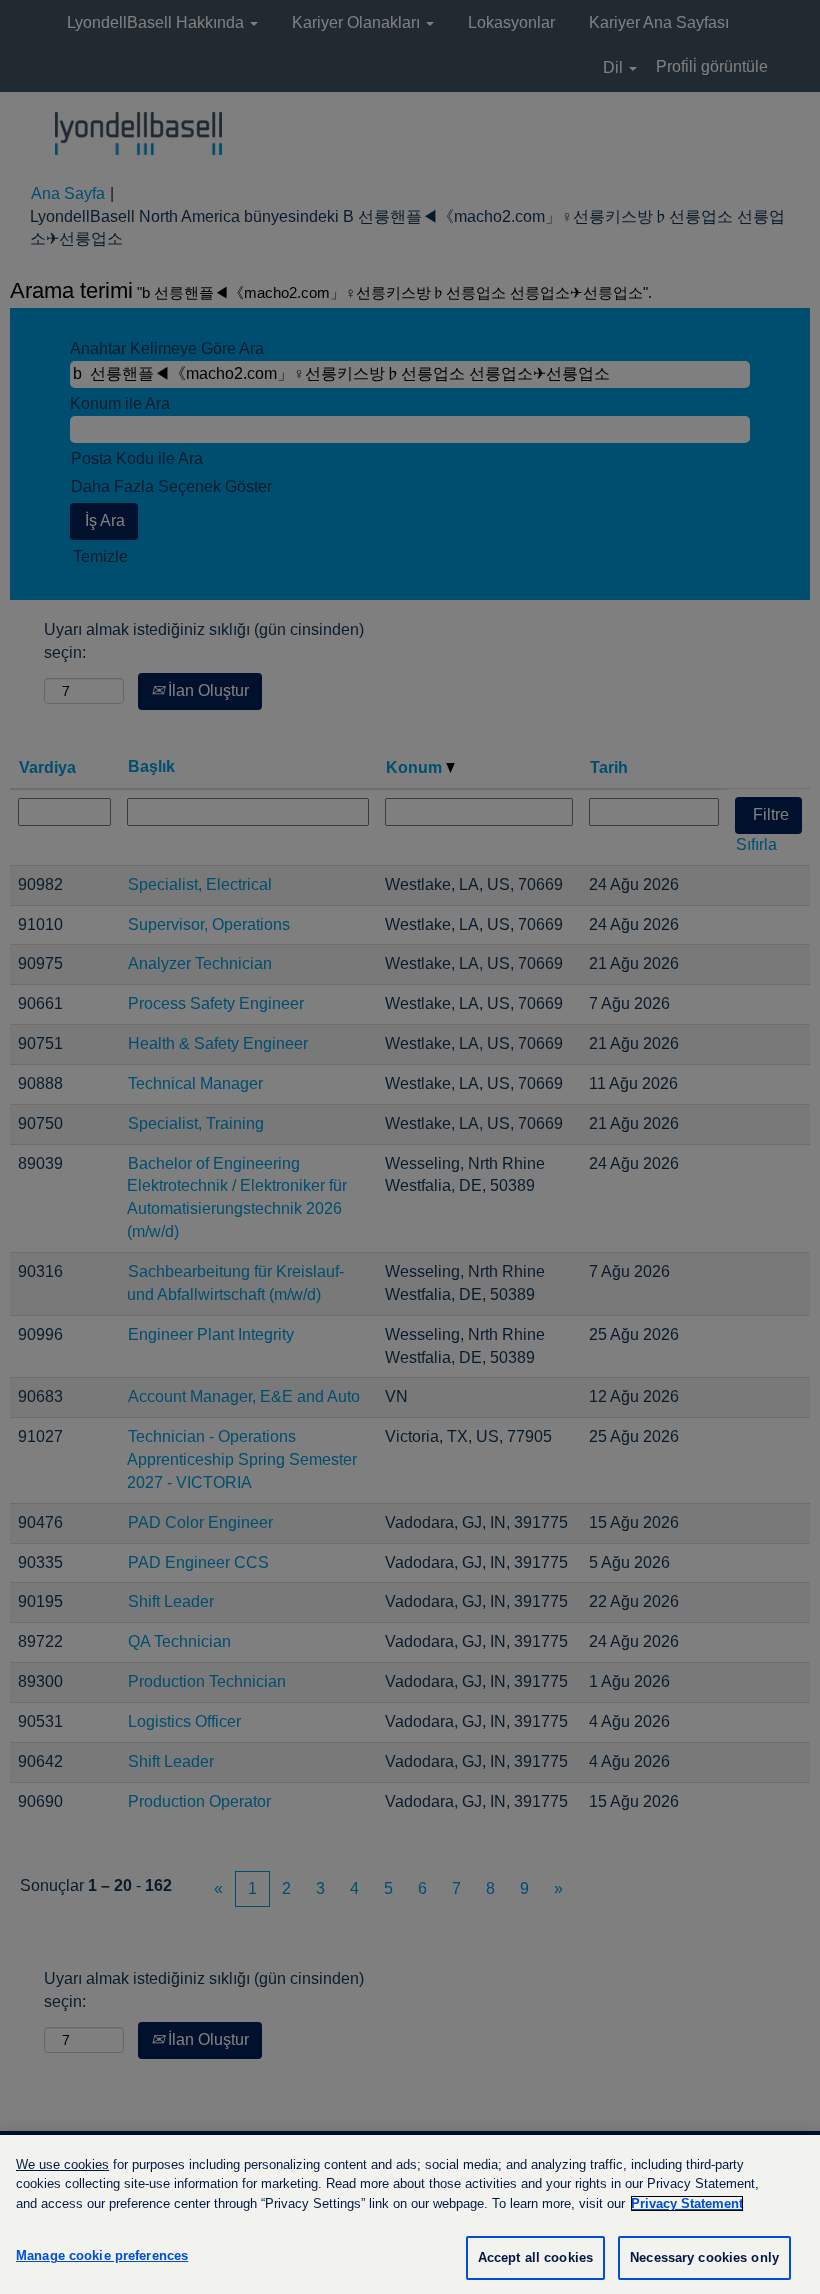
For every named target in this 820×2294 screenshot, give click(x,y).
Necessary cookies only (704, 2257)
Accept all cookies (535, 2257)
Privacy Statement (687, 2203)
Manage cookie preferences (102, 2255)
